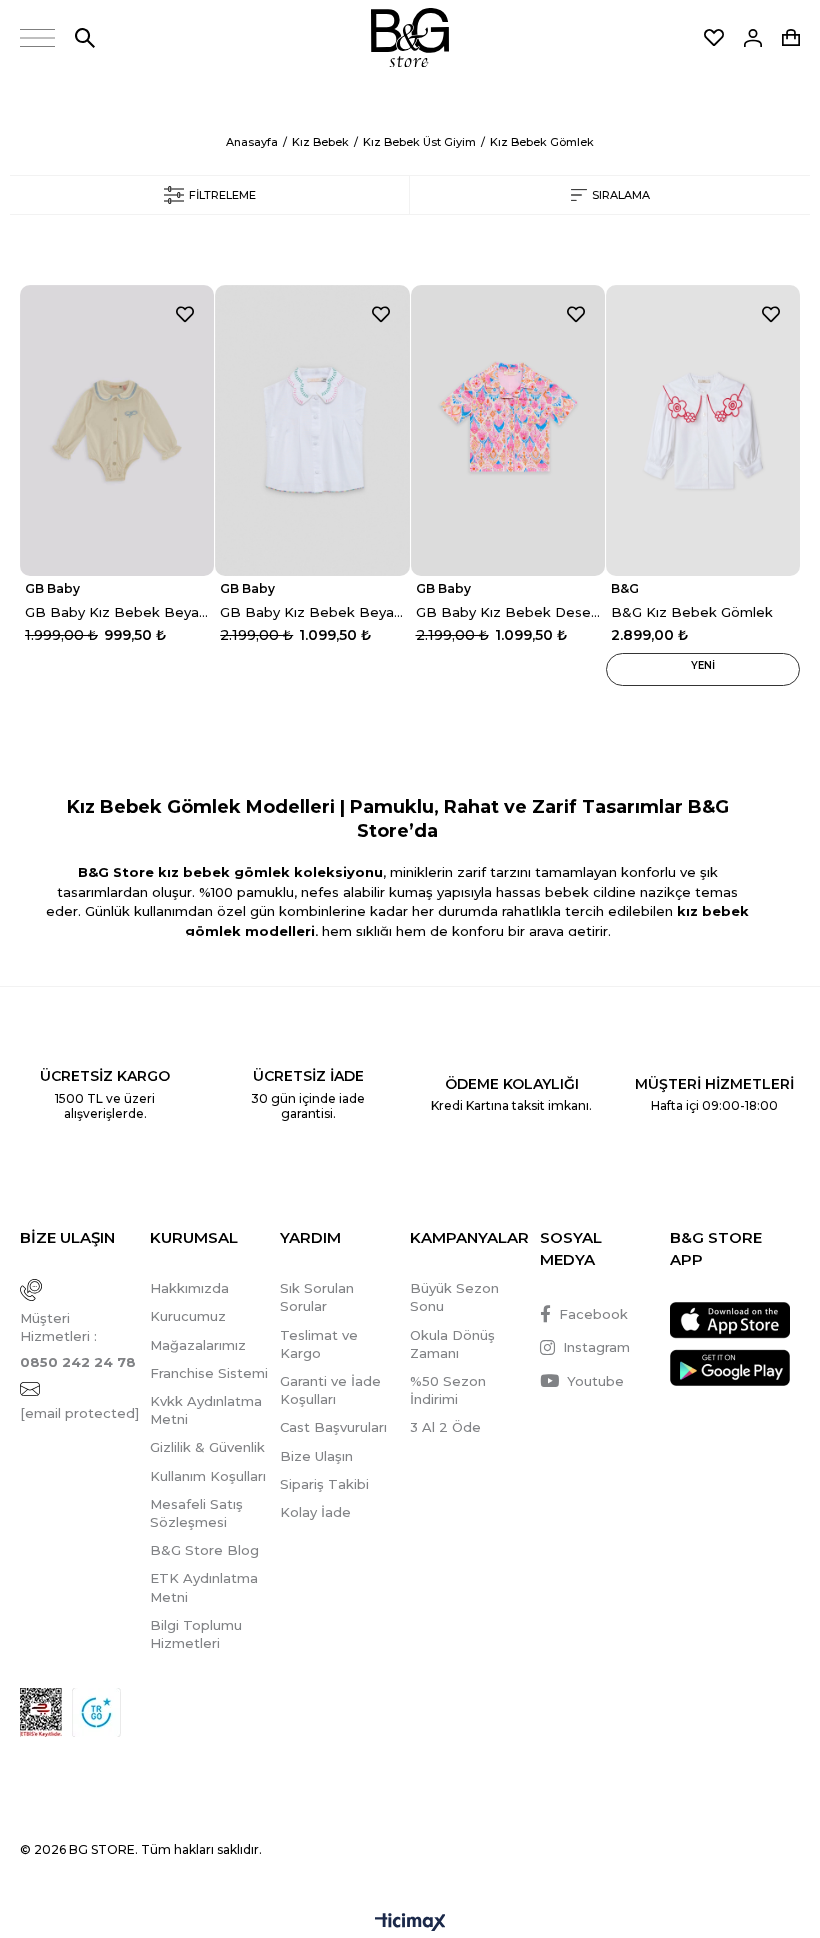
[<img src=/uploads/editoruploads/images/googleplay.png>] (730, 1367)
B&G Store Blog (204, 1550)
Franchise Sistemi (209, 1373)
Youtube (595, 1381)
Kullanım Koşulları (208, 1476)
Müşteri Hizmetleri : (78, 1340)
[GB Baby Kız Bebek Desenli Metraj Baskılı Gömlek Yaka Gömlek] (508, 430)
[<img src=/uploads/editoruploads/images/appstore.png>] (730, 1320)
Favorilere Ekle (185, 314)
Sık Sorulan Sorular (317, 1297)
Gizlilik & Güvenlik (207, 1447)
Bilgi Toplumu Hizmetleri (196, 1634)
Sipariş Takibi (324, 1484)
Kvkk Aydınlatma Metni (206, 1410)
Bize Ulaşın (316, 1456)
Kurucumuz (188, 1316)
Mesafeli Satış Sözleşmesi (196, 1513)
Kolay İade (315, 1512)
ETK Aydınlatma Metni (204, 1587)
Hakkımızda (189, 1288)
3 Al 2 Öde (445, 1427)
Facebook (593, 1314)
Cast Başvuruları (333, 1427)
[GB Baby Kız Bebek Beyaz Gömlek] (117, 430)
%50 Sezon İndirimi (448, 1390)
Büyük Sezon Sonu (454, 1297)
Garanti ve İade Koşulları (330, 1390)
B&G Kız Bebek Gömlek (692, 612)
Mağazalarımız (198, 1345)
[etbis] (41, 1712)
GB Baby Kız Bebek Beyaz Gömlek (117, 612)
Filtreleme (222, 195)
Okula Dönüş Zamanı (452, 1344)
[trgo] (96, 1712)
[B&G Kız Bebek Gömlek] (703, 430)
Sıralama (621, 195)
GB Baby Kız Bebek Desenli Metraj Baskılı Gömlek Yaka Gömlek (508, 612)
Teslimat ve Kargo (319, 1344)
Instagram (596, 1347)
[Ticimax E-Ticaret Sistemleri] (410, 1923)
